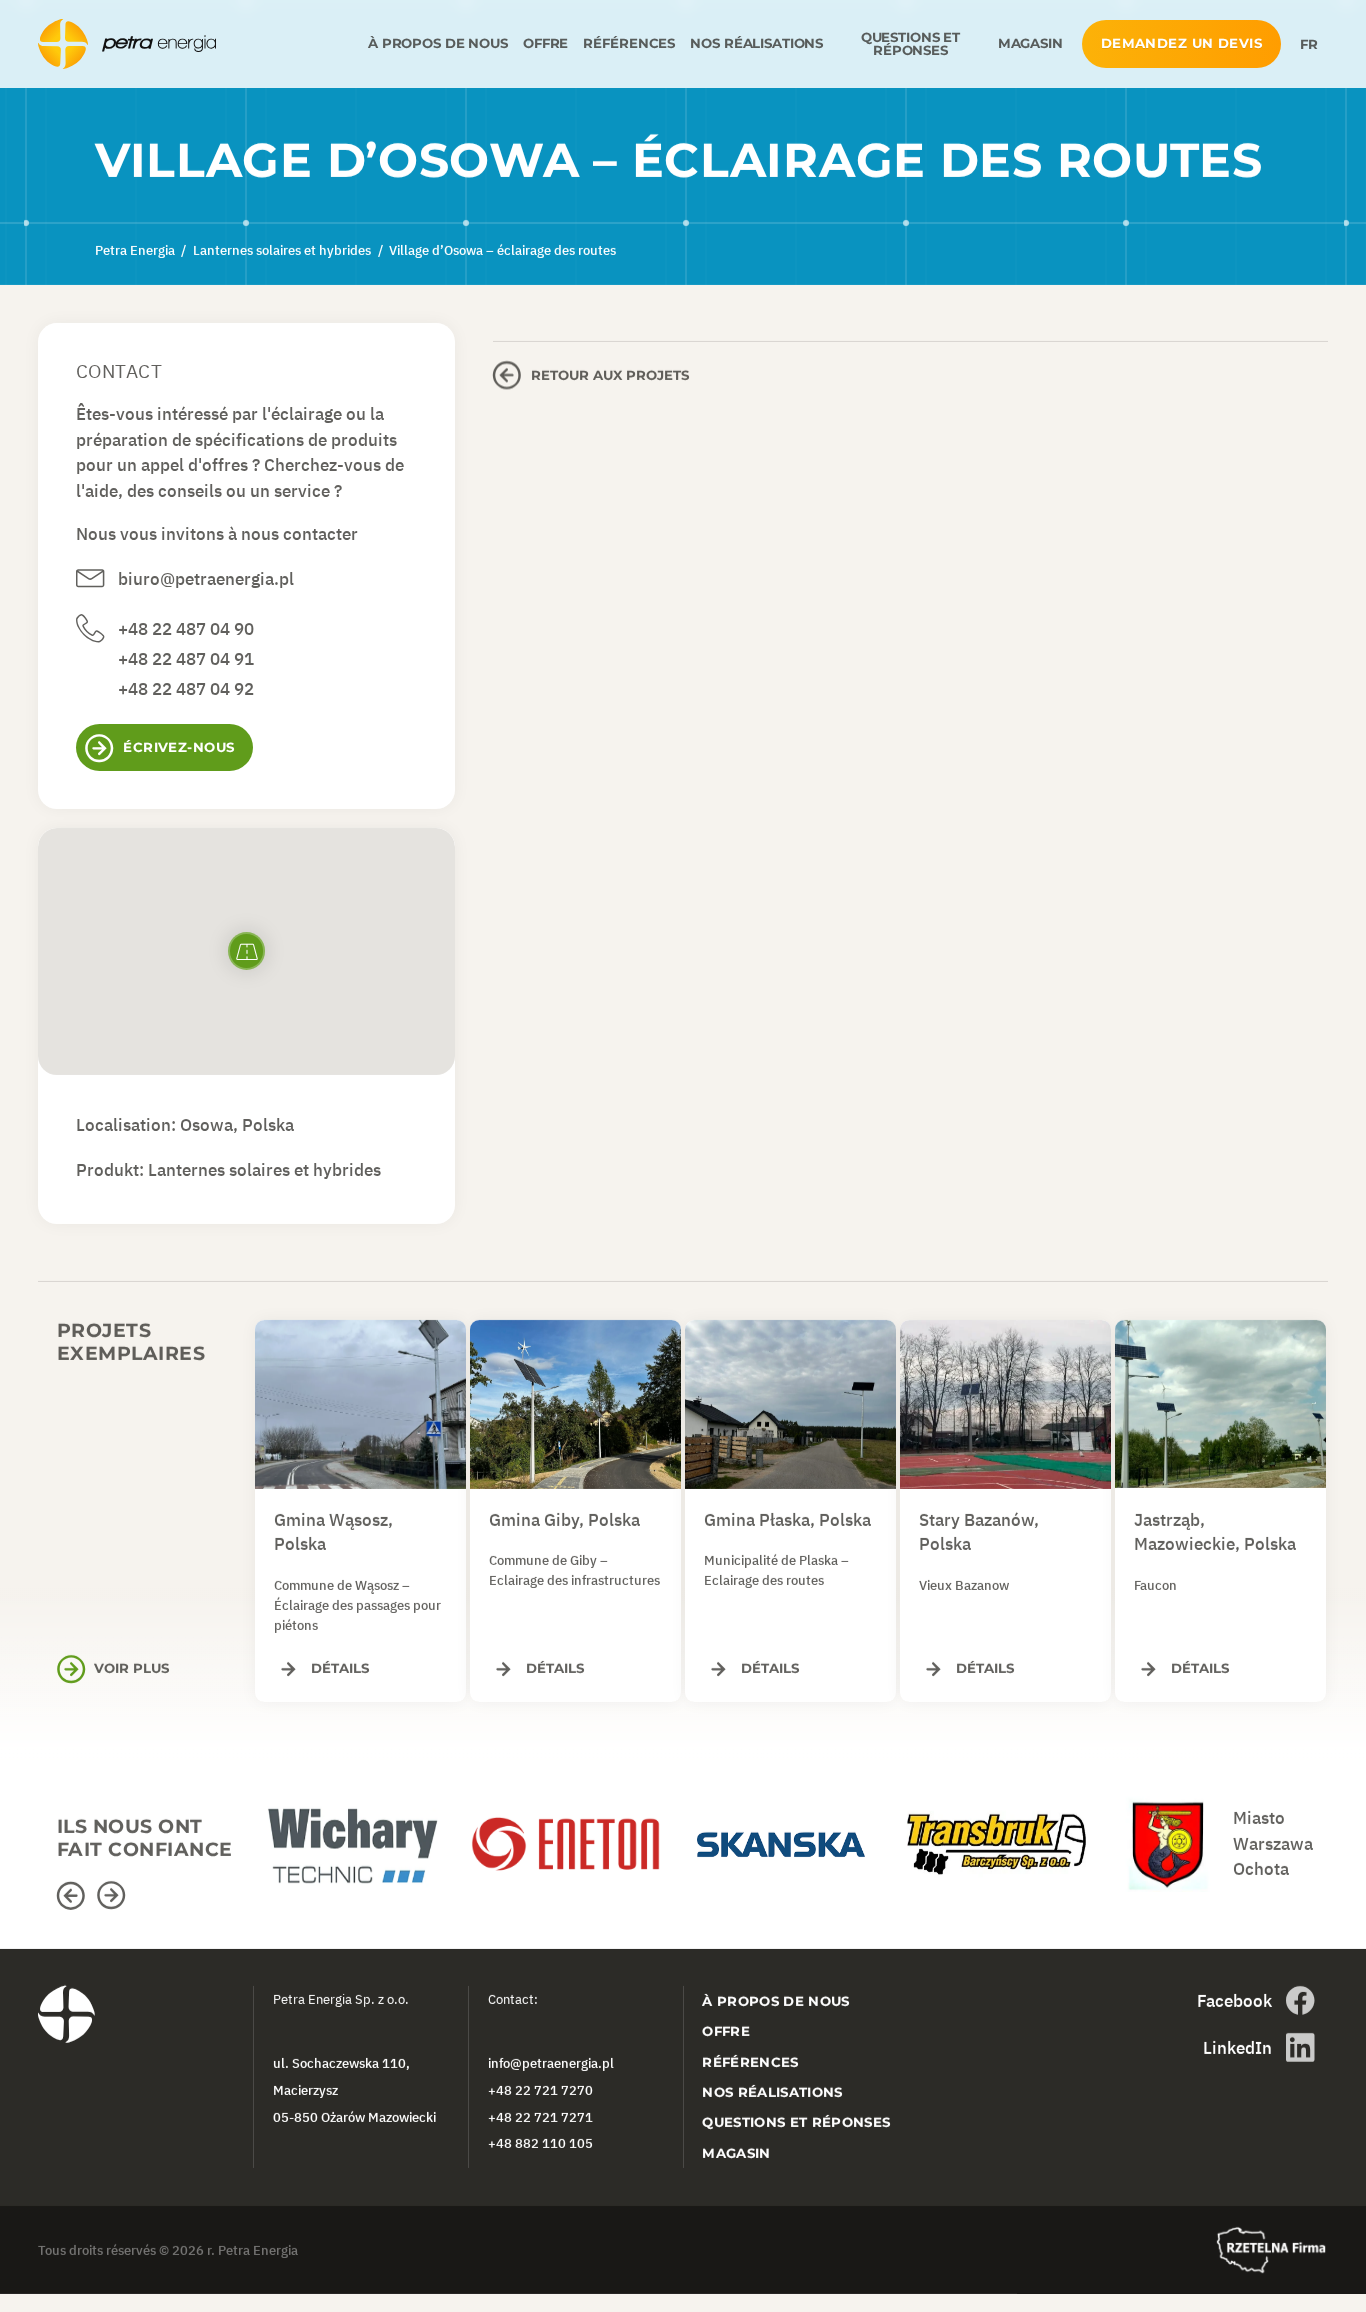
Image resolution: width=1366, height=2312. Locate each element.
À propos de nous (438, 43)
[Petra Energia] (199, 44)
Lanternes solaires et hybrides (264, 1170)
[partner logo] (360, 1835)
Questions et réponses (910, 44)
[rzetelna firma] (1271, 2250)
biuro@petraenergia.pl (206, 579)
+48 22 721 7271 (540, 2117)
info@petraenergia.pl (551, 2064)
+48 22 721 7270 (540, 2090)
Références (629, 43)
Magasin (1030, 43)
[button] (74, 1895)
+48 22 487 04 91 (186, 659)
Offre (545, 43)
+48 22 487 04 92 (186, 689)
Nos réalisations (756, 43)
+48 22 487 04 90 (186, 629)
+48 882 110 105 (540, 2144)
